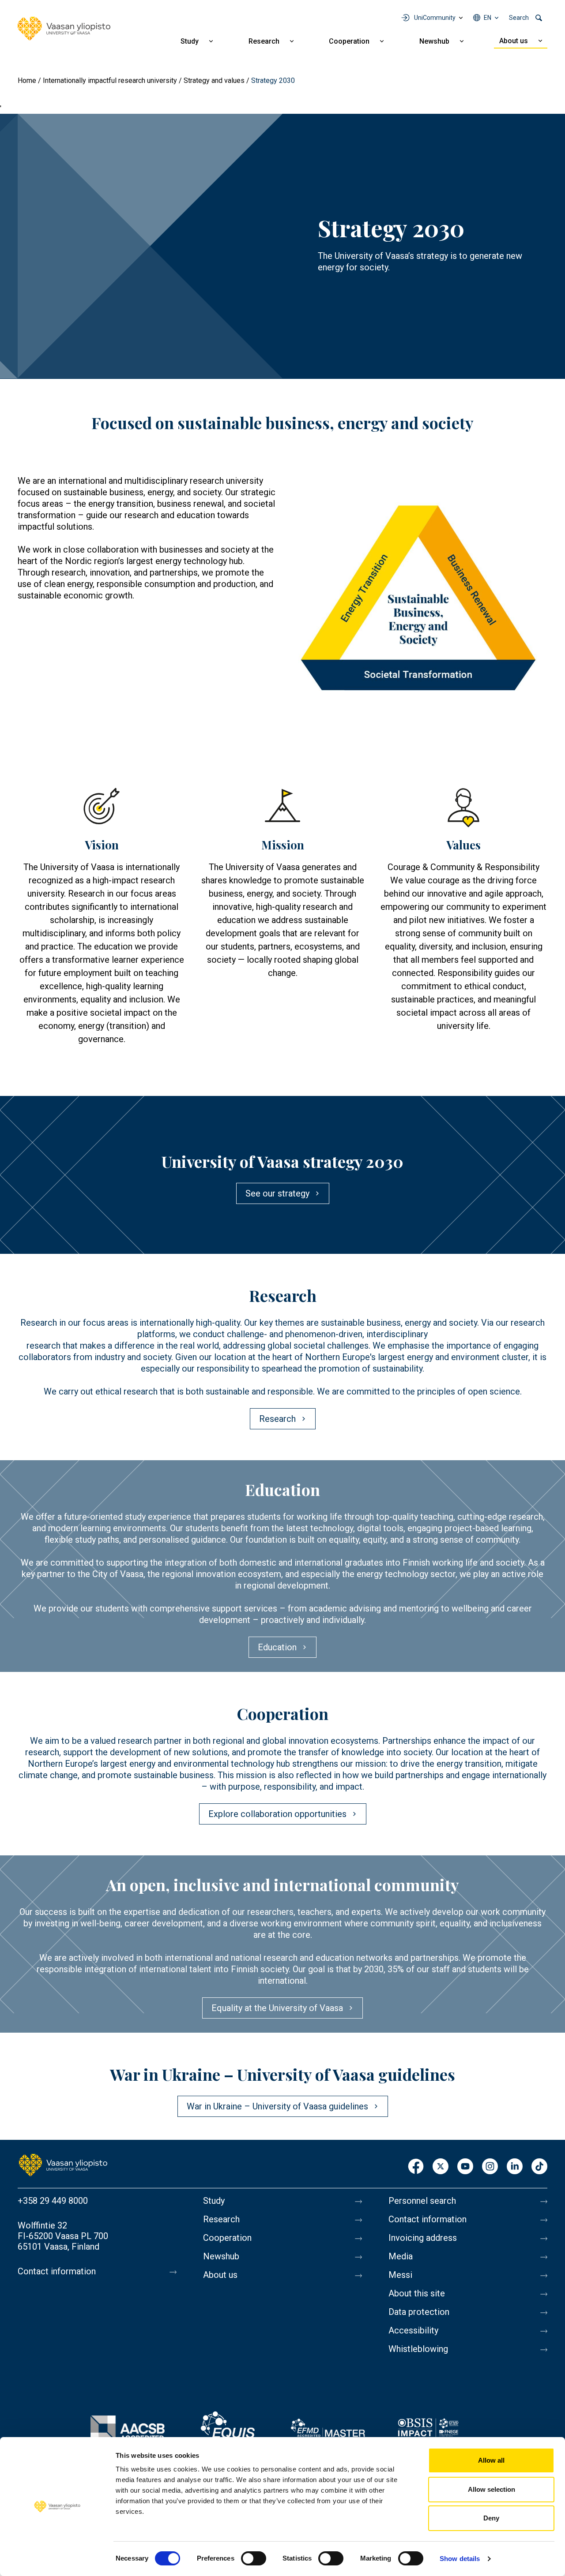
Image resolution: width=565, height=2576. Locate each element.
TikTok (539, 2167)
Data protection (419, 2312)
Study (190, 41)
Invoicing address (423, 2238)
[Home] (64, 29)
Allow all (491, 2460)
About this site (417, 2293)
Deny (491, 2518)
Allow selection (492, 2489)
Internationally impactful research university (110, 80)
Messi (400, 2275)
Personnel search (422, 2201)
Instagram (490, 2167)
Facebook (416, 2167)
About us (514, 41)
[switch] (254, 2558)
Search (519, 18)
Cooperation (349, 41)
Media (401, 2256)
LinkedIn (515, 2167)
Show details (460, 2559)
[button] (418, 604)
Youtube (465, 2167)
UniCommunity (435, 18)
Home (27, 80)
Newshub (434, 41)
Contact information (57, 2271)
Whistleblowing (418, 2349)
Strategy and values (214, 80)
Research (264, 41)
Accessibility (413, 2330)
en (488, 18)
